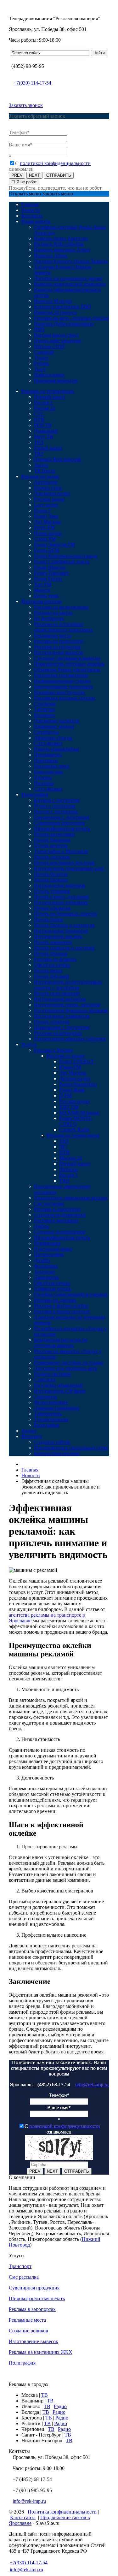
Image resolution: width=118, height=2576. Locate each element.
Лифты (42, 1226)
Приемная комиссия (56, 380)
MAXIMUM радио (79, 1113)
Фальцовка (46, 1266)
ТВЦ (64, 1181)
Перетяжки (46, 760)
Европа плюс (48, 488)
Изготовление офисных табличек (70, 1039)
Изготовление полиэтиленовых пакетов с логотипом (68, 985)
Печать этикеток (52, 1022)
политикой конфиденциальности (55, 163)
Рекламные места (53, 635)
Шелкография (49, 1255)
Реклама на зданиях (55, 1300)
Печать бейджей (51, 976)
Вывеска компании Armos (62, 250)
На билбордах (49, 618)
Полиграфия (35, 794)
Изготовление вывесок (59, 652)
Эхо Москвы (48, 522)
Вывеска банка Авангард (61, 238)
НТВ (39, 420)
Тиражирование (51, 1419)
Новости (31, 210)
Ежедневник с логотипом (62, 817)
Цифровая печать (53, 1289)
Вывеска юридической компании (70, 284)
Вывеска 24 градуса (55, 312)
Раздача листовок (53, 1374)
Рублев (42, 363)
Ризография (47, 1425)
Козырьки (45, 715)
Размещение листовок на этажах (69, 1362)
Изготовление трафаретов (62, 1016)
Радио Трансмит (51, 573)
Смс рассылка (49, 1203)
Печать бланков (51, 953)
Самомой (44, 352)
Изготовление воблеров (60, 885)
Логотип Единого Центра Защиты (71, 261)
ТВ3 (39, 454)
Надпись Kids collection (59, 244)
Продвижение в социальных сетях (71, 1448)
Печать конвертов (53, 942)
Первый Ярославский (57, 459)
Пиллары (44, 783)
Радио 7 (42, 510)
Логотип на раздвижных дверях (68, 278)
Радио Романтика (78, 1084)
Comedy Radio (74, 1130)
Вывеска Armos (51, 255)
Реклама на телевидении (48, 391)
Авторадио (46, 482)
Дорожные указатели (57, 721)
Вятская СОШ (49, 346)
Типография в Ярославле (61, 851)
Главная (30, 204)
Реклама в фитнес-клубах (61, 1306)
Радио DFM (47, 550)
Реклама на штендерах (58, 1033)
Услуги (29, 1044)
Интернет (32, 1436)
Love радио (46, 505)
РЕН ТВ (43, 425)
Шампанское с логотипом (62, 1027)
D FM (65, 1096)
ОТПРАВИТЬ (59, 175)
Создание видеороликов (60, 1215)
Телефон (19, 132)
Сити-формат (48, 743)
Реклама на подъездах (57, 647)
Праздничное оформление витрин (71, 1198)
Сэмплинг (45, 1380)
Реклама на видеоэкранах (61, 607)
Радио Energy (48, 579)
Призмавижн (48, 755)
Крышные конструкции (59, 692)
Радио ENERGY (77, 1061)
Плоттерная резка (53, 1249)
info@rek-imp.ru (92, 2084)
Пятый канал (48, 448)
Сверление (46, 1397)
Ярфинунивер (49, 375)
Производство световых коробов (69, 664)
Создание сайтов (52, 1442)
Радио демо (46, 596)
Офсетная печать (52, 965)
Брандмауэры (48, 772)
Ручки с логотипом (55, 806)
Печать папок (49, 919)
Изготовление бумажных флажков (71, 1010)
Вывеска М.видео (53, 301)
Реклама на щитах (53, 613)
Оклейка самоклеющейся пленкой (71, 1294)
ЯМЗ (39, 329)
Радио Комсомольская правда (66, 556)
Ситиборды (46, 732)
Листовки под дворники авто (66, 1368)
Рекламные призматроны (61, 675)
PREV (17, 175)
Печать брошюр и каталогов (64, 925)
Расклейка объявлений (58, 1385)
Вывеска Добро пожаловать (64, 324)
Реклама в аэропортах (57, 1209)
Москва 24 (70, 1158)
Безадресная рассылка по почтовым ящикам (61, 1343)
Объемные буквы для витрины (67, 669)
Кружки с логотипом (57, 800)
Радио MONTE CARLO (75, 1121)
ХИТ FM (69, 1107)
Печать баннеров (52, 840)
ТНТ (39, 442)
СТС (39, 414)
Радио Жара (72, 1090)
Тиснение (45, 1272)
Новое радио (48, 533)
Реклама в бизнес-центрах (62, 1311)
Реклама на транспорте (59, 641)
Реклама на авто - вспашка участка (71, 318)
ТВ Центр (45, 471)
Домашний (46, 431)
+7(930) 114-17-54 (32, 83)
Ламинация (46, 1277)
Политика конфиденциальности (62, 2512)
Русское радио (49, 499)
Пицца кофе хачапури (57, 341)
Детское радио (75, 1078)
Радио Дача (46, 516)
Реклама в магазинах (56, 1220)
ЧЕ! (63, 1147)
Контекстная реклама (57, 1453)
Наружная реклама (42, 601)
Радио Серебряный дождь (62, 562)
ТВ (45, 2395)
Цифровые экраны (54, 726)
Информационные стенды (62, 681)
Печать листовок (52, 857)
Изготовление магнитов (60, 999)
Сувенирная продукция (59, 823)
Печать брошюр (51, 880)
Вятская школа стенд (56, 335)
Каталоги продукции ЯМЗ (62, 307)
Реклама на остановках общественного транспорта (63, 627)
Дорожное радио (52, 493)
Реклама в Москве (53, 1050)
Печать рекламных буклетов (64, 863)
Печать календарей (54, 834)
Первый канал (49, 397)
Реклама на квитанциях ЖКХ (41, 2352)
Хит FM (43, 584)
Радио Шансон (50, 567)
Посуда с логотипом (56, 811)
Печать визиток (51, 846)
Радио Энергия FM (54, 545)
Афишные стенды (53, 738)
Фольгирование (51, 1402)
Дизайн (42, 1260)
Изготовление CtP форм (60, 1391)
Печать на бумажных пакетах (65, 914)
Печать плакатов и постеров (64, 948)
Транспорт (20, 2266)
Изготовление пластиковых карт (69, 868)
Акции (29, 1431)
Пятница (69, 1169)
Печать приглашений (57, 993)
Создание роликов (28, 2331)
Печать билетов (51, 874)
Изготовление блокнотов (61, 931)
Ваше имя (21, 145)
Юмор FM (70, 1067)
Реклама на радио (40, 476)
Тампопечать (48, 1414)
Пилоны (43, 777)
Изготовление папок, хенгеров (67, 1005)
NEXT (34, 175)
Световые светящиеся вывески (67, 658)
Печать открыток (52, 908)
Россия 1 (43, 403)
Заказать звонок (26, 105)
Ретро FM (44, 527)
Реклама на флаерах (55, 959)
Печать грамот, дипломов (61, 897)
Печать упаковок (52, 891)
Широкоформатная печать (62, 829)
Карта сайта (23, 2517)
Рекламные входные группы (65, 698)
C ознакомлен (62, 2129)
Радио (60, 2406)
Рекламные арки (52, 766)
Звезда (41, 465)
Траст (40, 369)
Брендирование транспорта (63, 687)
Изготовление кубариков (61, 902)
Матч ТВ (44, 437)
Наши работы (36, 221)
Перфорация (47, 1243)
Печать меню (48, 971)
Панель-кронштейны (56, 749)
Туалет (41, 358)
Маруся (42, 590)
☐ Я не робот (24, 182)
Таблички (45, 709)
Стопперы (45, 704)
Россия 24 (45, 408)
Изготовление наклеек (58, 936)
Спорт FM (45, 539)
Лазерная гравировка (57, 1408)
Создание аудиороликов (60, 1232)
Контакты (32, 216)
